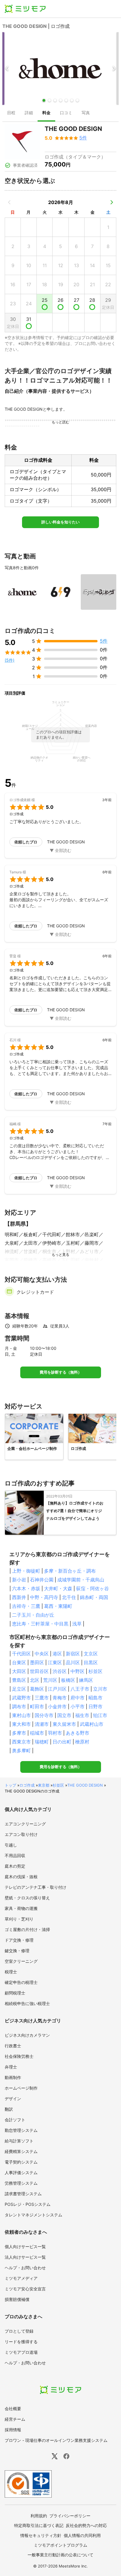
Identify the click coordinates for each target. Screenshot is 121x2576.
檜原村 (82, 1742)
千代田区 (21, 1654)
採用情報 (13, 2430)
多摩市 (19, 1733)
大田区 (19, 1671)
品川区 (73, 1662)
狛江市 (100, 1715)
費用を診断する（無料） (61, 1372)
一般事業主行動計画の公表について (60, 2555)
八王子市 (80, 1689)
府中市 (78, 1698)
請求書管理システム (23, 2194)
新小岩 (19, 1580)
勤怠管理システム (21, 2130)
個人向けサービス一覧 (25, 2246)
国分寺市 (44, 1715)
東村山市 (21, 1715)
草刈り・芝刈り (19, 1919)
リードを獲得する (21, 2342)
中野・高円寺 (44, 1597)
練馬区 (86, 1680)
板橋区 (68, 1680)
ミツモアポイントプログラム (60, 2545)
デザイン (13, 2099)
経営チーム (15, 2419)
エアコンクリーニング (25, 1824)
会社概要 (13, 2409)
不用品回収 (15, 1855)
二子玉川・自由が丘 (33, 1615)
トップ (10, 1785)
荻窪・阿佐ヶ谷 (93, 1588)
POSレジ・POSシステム (28, 2204)
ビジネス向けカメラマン (27, 2035)
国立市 (64, 1715)
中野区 (78, 1671)
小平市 (78, 1706)
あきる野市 (78, 1733)
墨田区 (37, 1662)
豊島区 (19, 1680)
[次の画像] (114, 69)
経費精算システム (21, 2151)
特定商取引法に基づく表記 (39, 2525)
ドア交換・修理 (19, 1940)
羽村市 (55, 1733)
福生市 (82, 1715)
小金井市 (57, 1706)
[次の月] (112, 202)
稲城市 (37, 1733)
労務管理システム (21, 2183)
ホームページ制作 (21, 2088)
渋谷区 (60, 1671)
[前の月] (9, 202)
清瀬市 (42, 1724)
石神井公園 (42, 1580)
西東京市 (21, 1742)
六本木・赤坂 (26, 1588)
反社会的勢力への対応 (86, 2525)
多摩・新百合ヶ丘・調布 (70, 1571)
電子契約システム (21, 2162)
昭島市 (95, 1698)
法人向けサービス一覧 (25, 2257)
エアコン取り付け (21, 1834)
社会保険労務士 (19, 2056)
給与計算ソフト (19, 2141)
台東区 (19, 1662)
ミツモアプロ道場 (21, 2352)
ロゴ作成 (27, 1785)
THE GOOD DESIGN (85, 1785)
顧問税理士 (15, 1993)
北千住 (69, 1597)
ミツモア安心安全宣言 (25, 2289)
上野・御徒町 (26, 1571)
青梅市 (60, 1698)
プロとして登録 (19, 2331)
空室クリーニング (21, 1961)
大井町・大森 (58, 1588)
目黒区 (91, 1662)
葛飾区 (37, 1689)
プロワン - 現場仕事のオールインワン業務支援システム (56, 2440)
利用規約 (39, 2516)
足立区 (19, 1689)
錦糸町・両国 (94, 1597)
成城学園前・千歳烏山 (81, 1580)
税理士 (11, 1972)
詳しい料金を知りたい (60, 522)
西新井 (19, 1597)
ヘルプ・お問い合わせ (25, 2268)
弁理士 (11, 2067)
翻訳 (9, 2109)
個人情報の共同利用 (82, 2535)
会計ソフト (15, 2120)
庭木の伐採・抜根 (21, 1877)
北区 (35, 1680)
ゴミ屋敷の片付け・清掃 (27, 1929)
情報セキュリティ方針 (41, 2535)
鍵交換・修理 (17, 1951)
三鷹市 (42, 1698)
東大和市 (21, 1724)
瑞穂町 (42, 1742)
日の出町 (62, 1742)
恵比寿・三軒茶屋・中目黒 (40, 1624)
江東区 (55, 1662)
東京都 (44, 1785)
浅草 (77, 1624)
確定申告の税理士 (21, 1982)
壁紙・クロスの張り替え (27, 1898)
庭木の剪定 (15, 1866)
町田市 (37, 1706)
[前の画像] (7, 69)
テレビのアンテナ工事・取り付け (36, 1887)
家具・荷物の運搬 (21, 1908)
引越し (11, 1845)
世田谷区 (39, 1671)
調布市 (19, 1706)
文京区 (91, 1654)
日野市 (95, 1706)
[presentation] (11, 113)
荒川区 (50, 1680)
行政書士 (13, 2046)
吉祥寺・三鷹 (26, 1606)
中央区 (42, 1654)
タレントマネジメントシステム (33, 2215)
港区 (57, 1654)
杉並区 (95, 1671)
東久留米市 (64, 1724)
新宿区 (73, 1654)
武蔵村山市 (92, 1724)
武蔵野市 (21, 1698)
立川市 (100, 1689)
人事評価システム (21, 2173)
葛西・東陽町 (58, 1606)
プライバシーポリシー (70, 2516)
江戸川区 (57, 1689)
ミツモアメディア (21, 2278)
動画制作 (13, 2077)
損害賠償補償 (17, 2299)
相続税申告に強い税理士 (27, 2003)
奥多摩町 (21, 1751)
